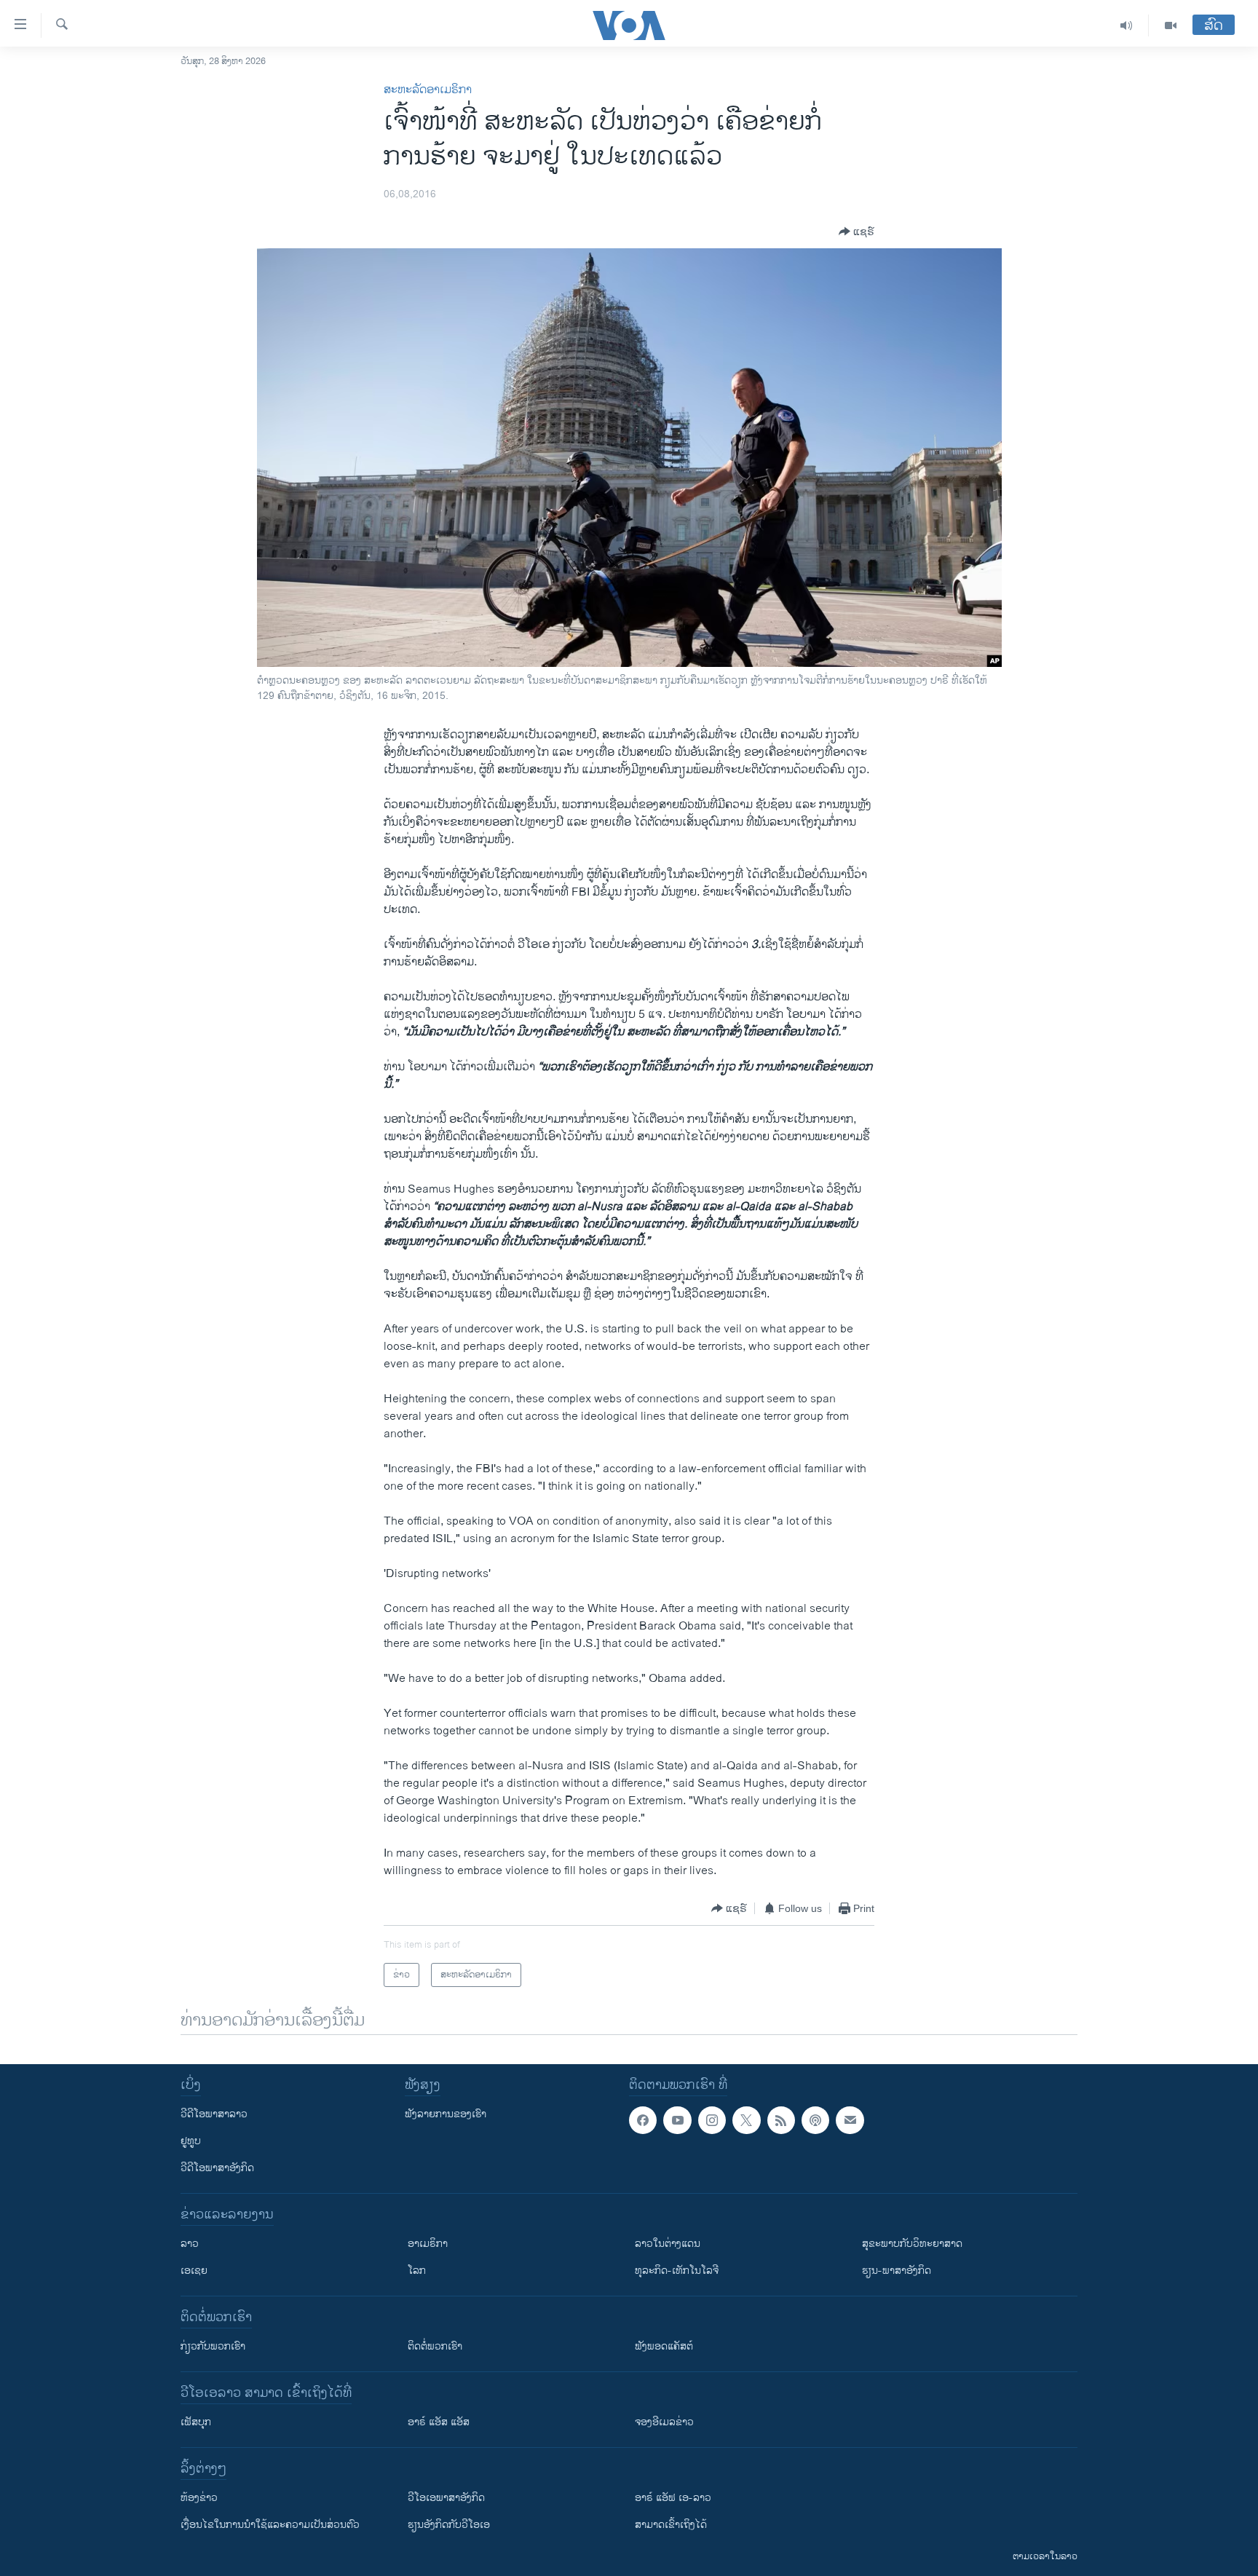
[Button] (857, 232)
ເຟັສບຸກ (196, 2422)
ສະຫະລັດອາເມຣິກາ (428, 90)
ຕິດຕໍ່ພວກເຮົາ (435, 2346)
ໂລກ (417, 2271)
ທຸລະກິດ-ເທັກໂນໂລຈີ (677, 2271)
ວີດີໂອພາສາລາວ (214, 2114)
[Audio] (1127, 25)
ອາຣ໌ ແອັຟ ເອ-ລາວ (673, 2498)
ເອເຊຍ (194, 2271)
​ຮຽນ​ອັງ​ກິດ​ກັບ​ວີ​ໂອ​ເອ (449, 2525)
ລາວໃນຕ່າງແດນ (668, 2244)
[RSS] (781, 2120)
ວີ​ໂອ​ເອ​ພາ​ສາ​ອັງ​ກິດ (446, 2498)
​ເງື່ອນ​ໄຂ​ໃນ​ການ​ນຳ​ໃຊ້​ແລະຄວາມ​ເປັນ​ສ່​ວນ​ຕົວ (270, 2525)
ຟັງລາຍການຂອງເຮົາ (446, 2114)
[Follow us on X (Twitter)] (746, 2120)
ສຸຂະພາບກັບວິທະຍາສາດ (912, 2244)
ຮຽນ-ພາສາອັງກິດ (897, 2271)
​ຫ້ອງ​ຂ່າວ (199, 2498)
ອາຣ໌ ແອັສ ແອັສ (439, 2422)
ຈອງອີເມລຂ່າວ (664, 2422)
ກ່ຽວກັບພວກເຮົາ (213, 2346)
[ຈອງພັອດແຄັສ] (850, 2120)
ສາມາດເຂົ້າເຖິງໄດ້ (671, 2525)
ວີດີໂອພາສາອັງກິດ (217, 2168)
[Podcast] (815, 2120)
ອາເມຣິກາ (428, 2244)
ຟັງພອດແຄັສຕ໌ (664, 2346)
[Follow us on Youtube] (677, 2120)
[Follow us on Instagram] (712, 2120)
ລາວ (190, 2244)
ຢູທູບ (191, 2141)
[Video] (1171, 25)
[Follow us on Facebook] (643, 2120)
